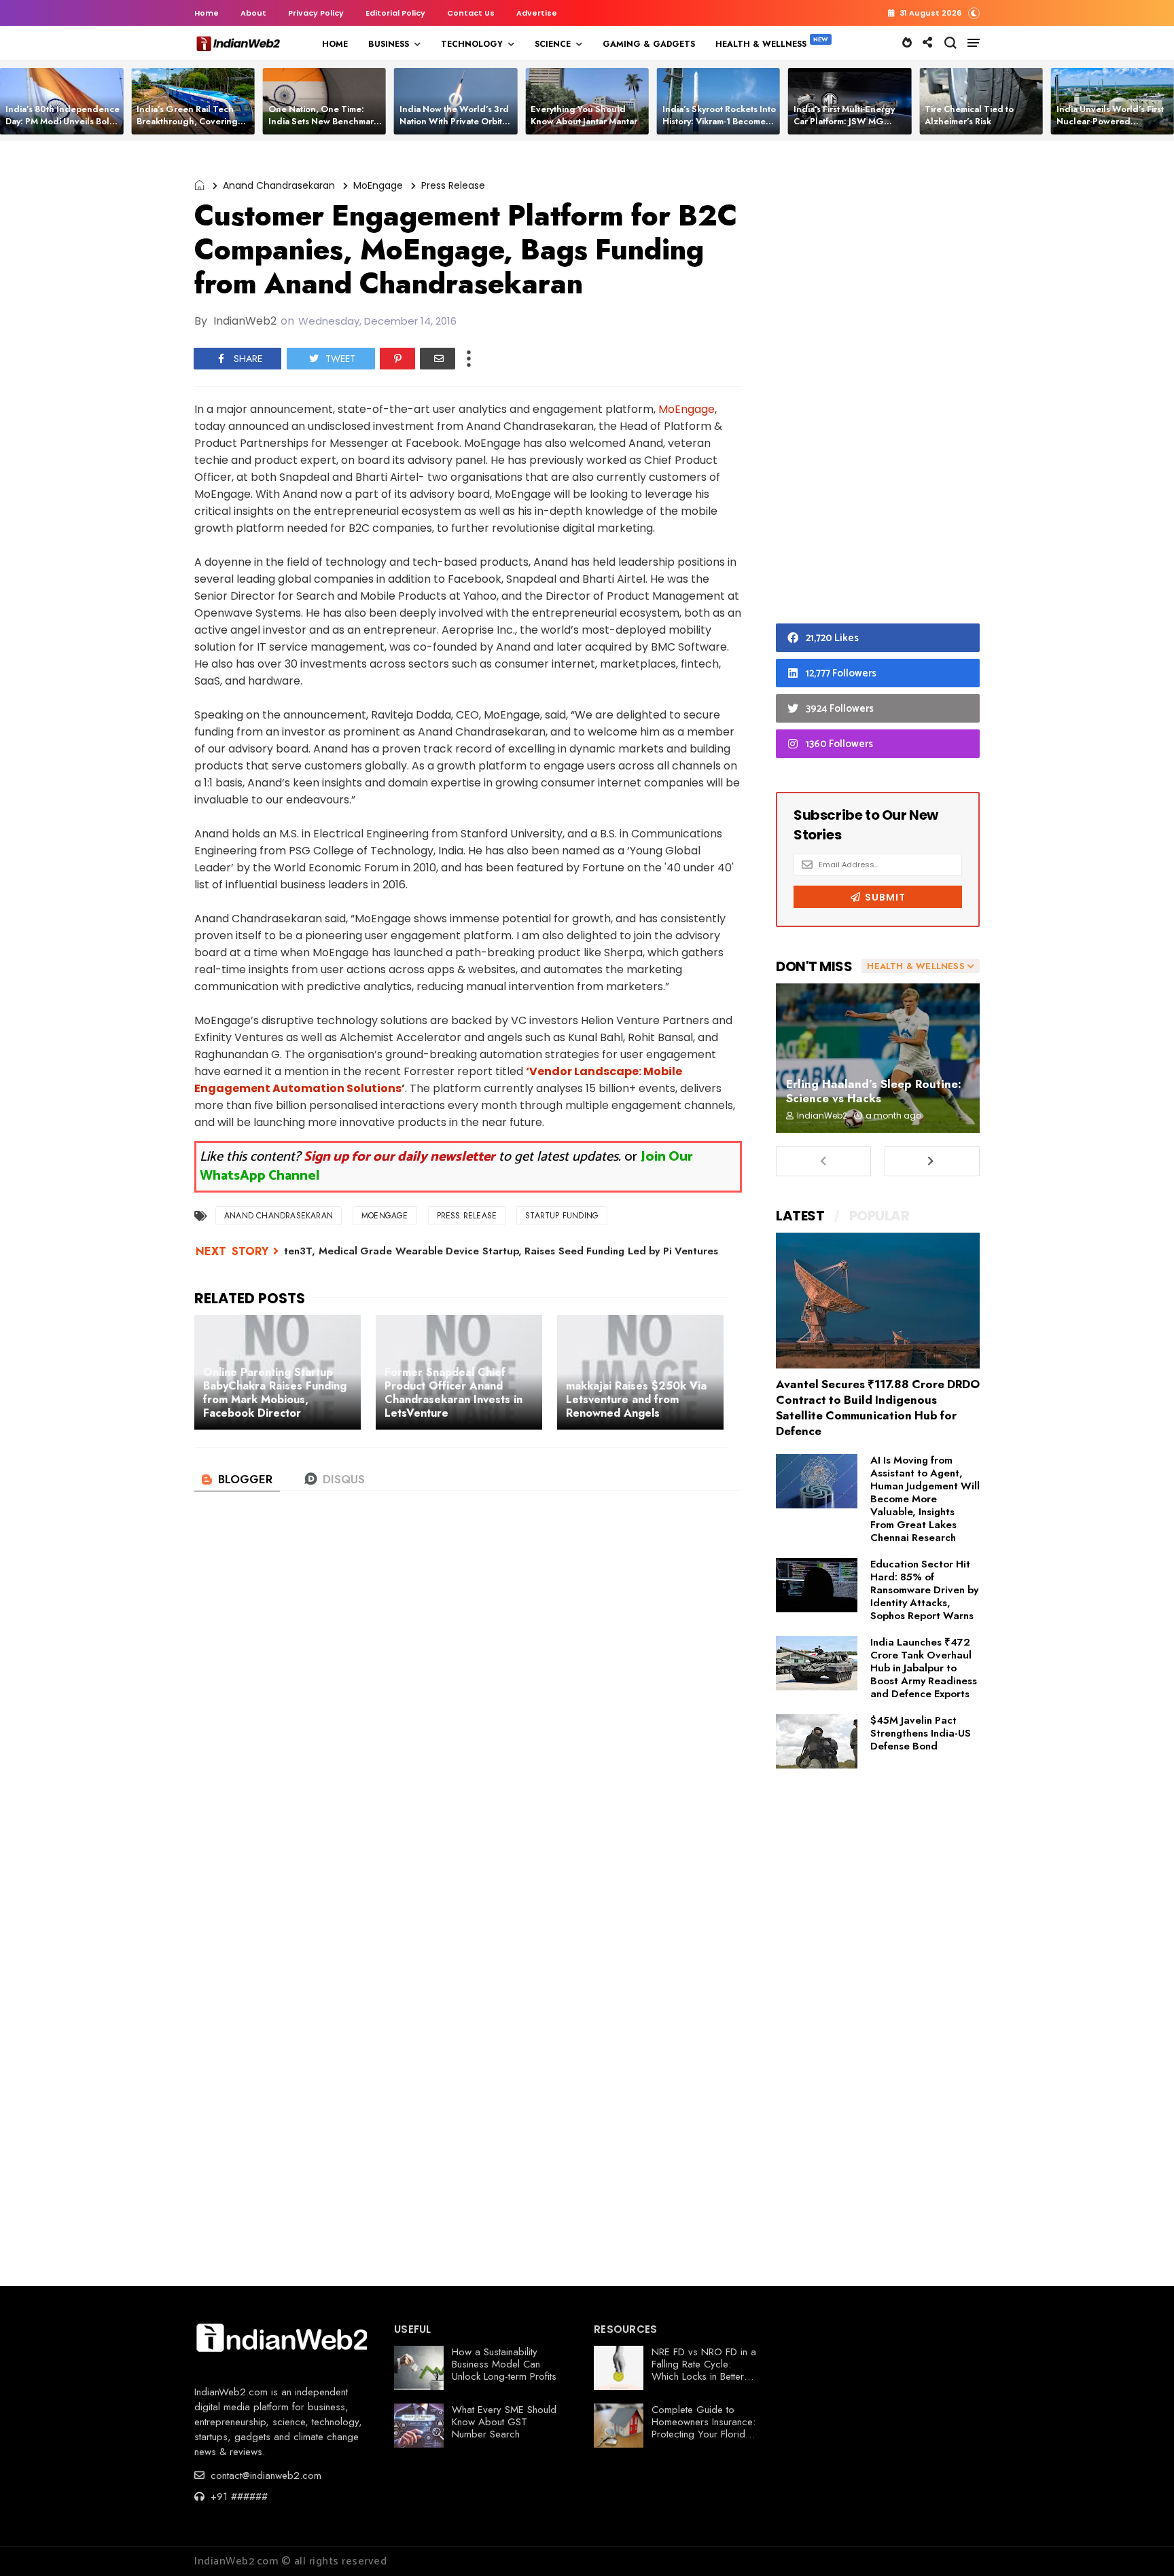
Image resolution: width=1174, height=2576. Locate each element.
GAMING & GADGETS (649, 44)
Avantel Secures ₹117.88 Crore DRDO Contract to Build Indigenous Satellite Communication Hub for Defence (878, 1408)
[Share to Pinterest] (397, 359)
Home (207, 13)
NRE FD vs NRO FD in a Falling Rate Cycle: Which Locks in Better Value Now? (704, 2370)
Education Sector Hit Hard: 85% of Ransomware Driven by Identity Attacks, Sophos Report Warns (924, 1590)
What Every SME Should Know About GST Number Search (504, 2422)
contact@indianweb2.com (264, 2475)
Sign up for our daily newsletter (399, 1157)
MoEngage (378, 185)
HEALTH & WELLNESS (761, 44)
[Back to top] (1140, 2543)
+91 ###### (237, 2497)
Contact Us (471, 13)
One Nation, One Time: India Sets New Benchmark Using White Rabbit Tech (323, 121)
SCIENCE (553, 44)
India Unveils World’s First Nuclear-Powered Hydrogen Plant (1110, 121)
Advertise (537, 13)
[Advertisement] (878, 386)
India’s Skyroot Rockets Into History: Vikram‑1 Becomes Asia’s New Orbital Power (719, 121)
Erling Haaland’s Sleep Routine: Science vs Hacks (874, 1091)
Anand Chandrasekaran (279, 185)
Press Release (453, 185)
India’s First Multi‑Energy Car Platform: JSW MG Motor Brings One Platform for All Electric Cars (848, 127)
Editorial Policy (395, 13)
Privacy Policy (316, 13)
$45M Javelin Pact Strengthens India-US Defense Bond (921, 1733)
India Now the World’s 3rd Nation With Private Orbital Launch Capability (455, 121)
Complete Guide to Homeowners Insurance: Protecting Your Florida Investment (704, 2428)
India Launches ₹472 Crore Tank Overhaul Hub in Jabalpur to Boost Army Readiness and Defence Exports (924, 1668)
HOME (335, 44)
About (253, 13)
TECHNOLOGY (472, 44)
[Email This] (438, 359)
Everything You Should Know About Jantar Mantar (584, 115)
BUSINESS (389, 44)
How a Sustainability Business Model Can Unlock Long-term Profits (504, 2364)
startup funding (562, 1216)
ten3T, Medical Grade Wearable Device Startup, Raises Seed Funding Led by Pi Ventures (501, 1251)
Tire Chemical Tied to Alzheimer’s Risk (969, 115)
